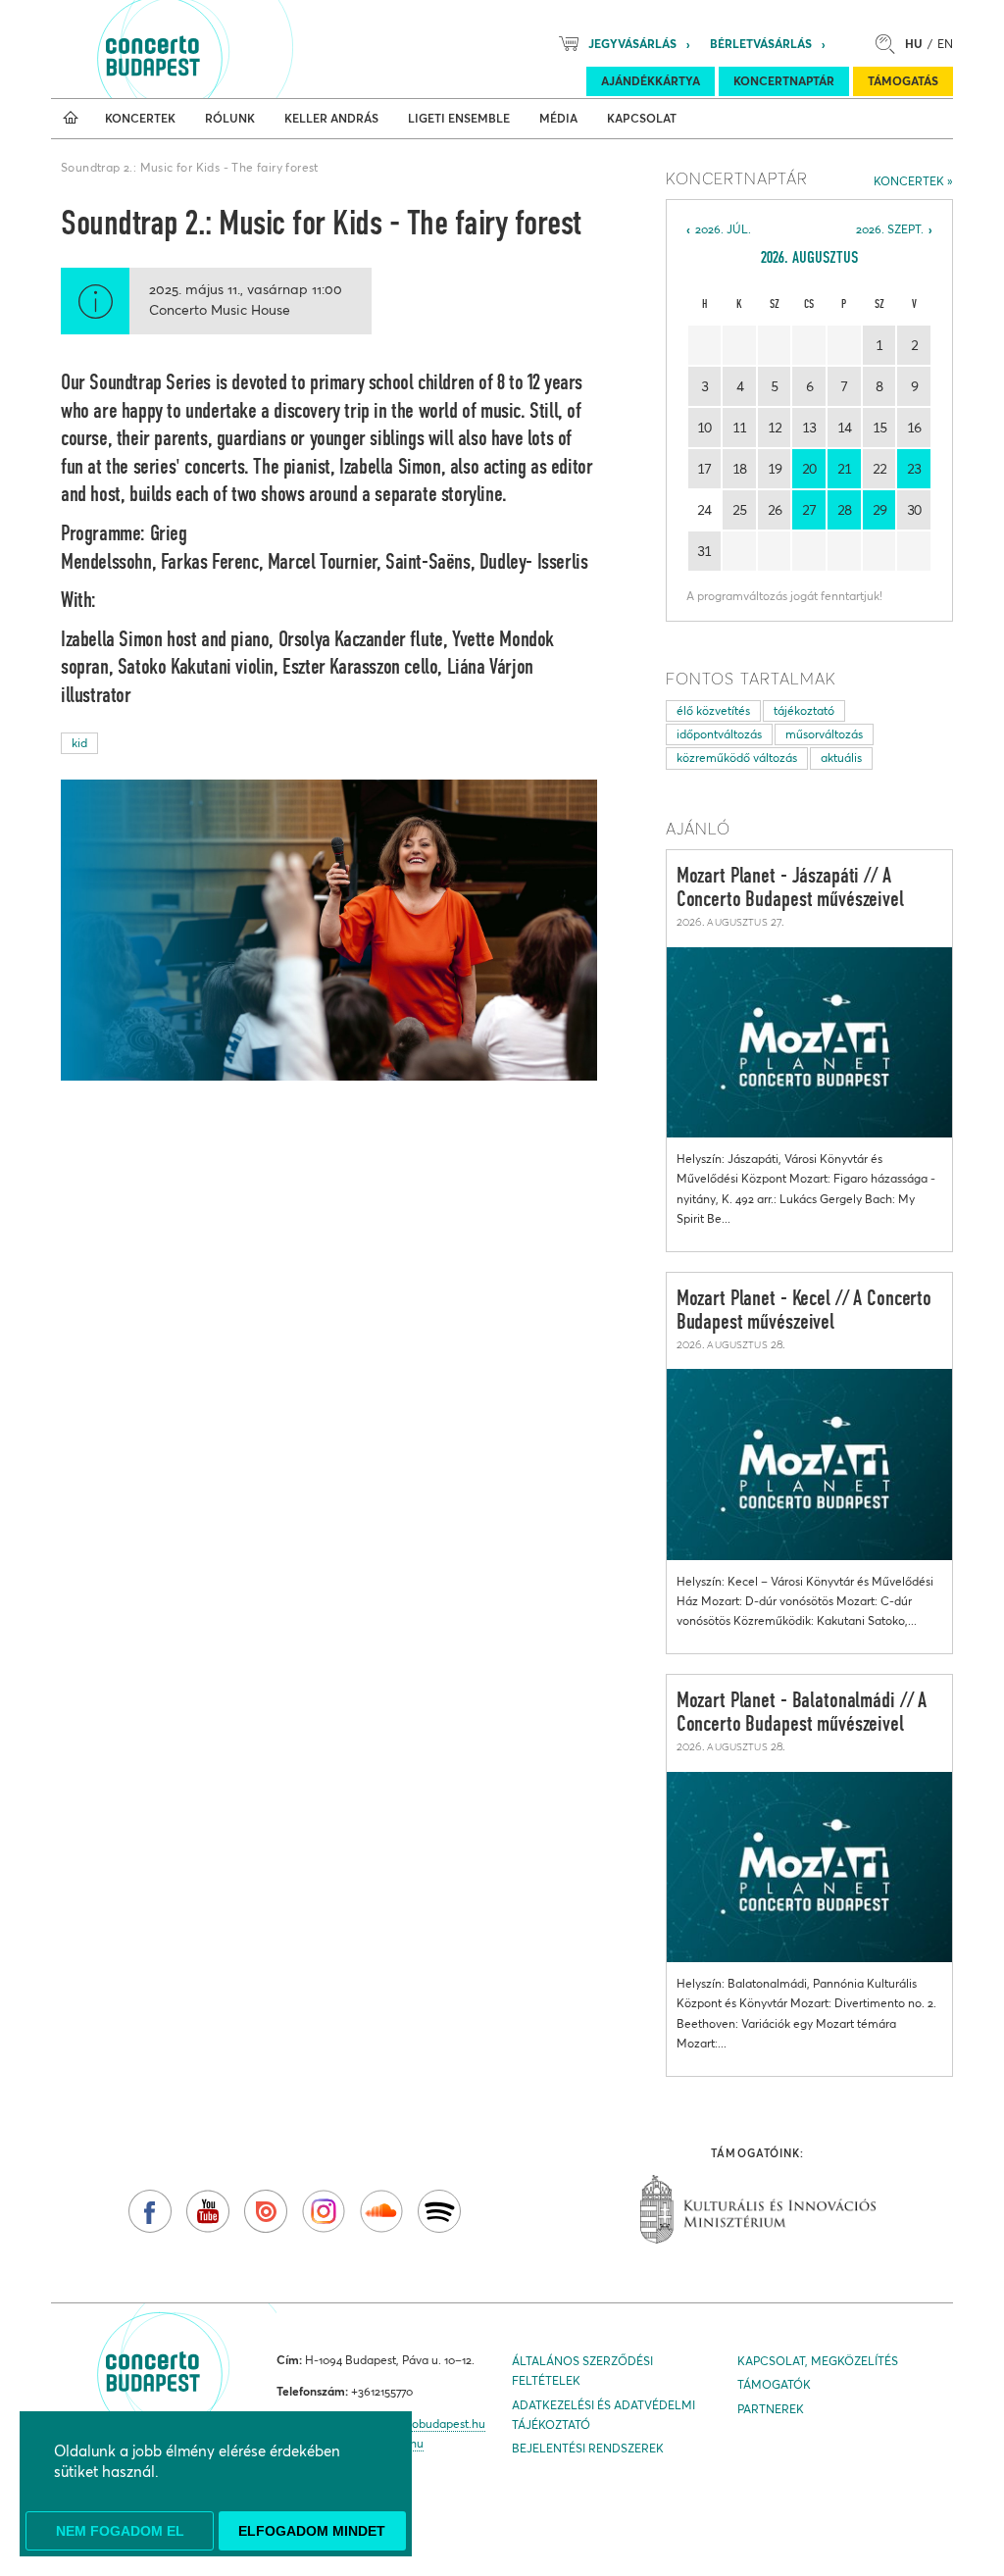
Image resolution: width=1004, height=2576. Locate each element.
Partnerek (771, 2409)
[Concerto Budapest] (220, 49)
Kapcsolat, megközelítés (818, 2361)
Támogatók (774, 2384)
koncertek (909, 181)
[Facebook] (150, 2211)
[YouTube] (208, 2211)
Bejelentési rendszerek (588, 2448)
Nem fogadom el (120, 2531)
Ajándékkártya (651, 81)
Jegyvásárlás (632, 44)
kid (79, 743)
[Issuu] (266, 2211)
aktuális (841, 758)
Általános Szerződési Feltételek (582, 2371)
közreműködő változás (737, 758)
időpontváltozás (719, 734)
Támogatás (903, 81)
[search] (890, 44)
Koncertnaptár (784, 81)
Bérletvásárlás (761, 44)
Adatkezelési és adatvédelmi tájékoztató (603, 2415)
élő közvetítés (713, 710)
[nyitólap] (71, 119)
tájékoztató (804, 710)
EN (945, 44)
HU (914, 44)
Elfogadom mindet (312, 2531)
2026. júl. (723, 229)
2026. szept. (890, 229)
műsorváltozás (824, 734)
